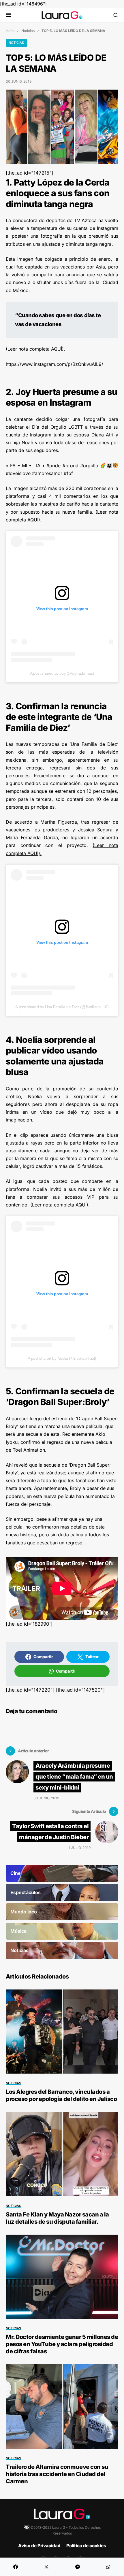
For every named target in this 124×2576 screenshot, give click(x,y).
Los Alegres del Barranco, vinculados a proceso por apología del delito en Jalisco (61, 2095)
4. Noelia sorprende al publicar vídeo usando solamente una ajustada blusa (55, 1056)
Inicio (10, 31)
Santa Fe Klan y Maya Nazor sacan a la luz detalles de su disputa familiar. (57, 2218)
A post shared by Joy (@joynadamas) (62, 673)
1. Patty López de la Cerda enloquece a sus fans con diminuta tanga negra (58, 193)
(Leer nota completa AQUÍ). (35, 349)
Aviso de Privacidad (39, 2546)
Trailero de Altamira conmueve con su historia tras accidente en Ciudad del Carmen (57, 2474)
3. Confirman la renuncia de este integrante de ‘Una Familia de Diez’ (59, 717)
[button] (9, 15)
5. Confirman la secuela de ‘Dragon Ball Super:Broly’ (60, 1397)
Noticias (28, 31)
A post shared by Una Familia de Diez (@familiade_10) (62, 1007)
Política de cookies (86, 2546)
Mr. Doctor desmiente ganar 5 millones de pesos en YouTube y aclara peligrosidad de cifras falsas (62, 2344)
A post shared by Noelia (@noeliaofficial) (62, 1358)
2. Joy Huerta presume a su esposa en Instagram (62, 397)
